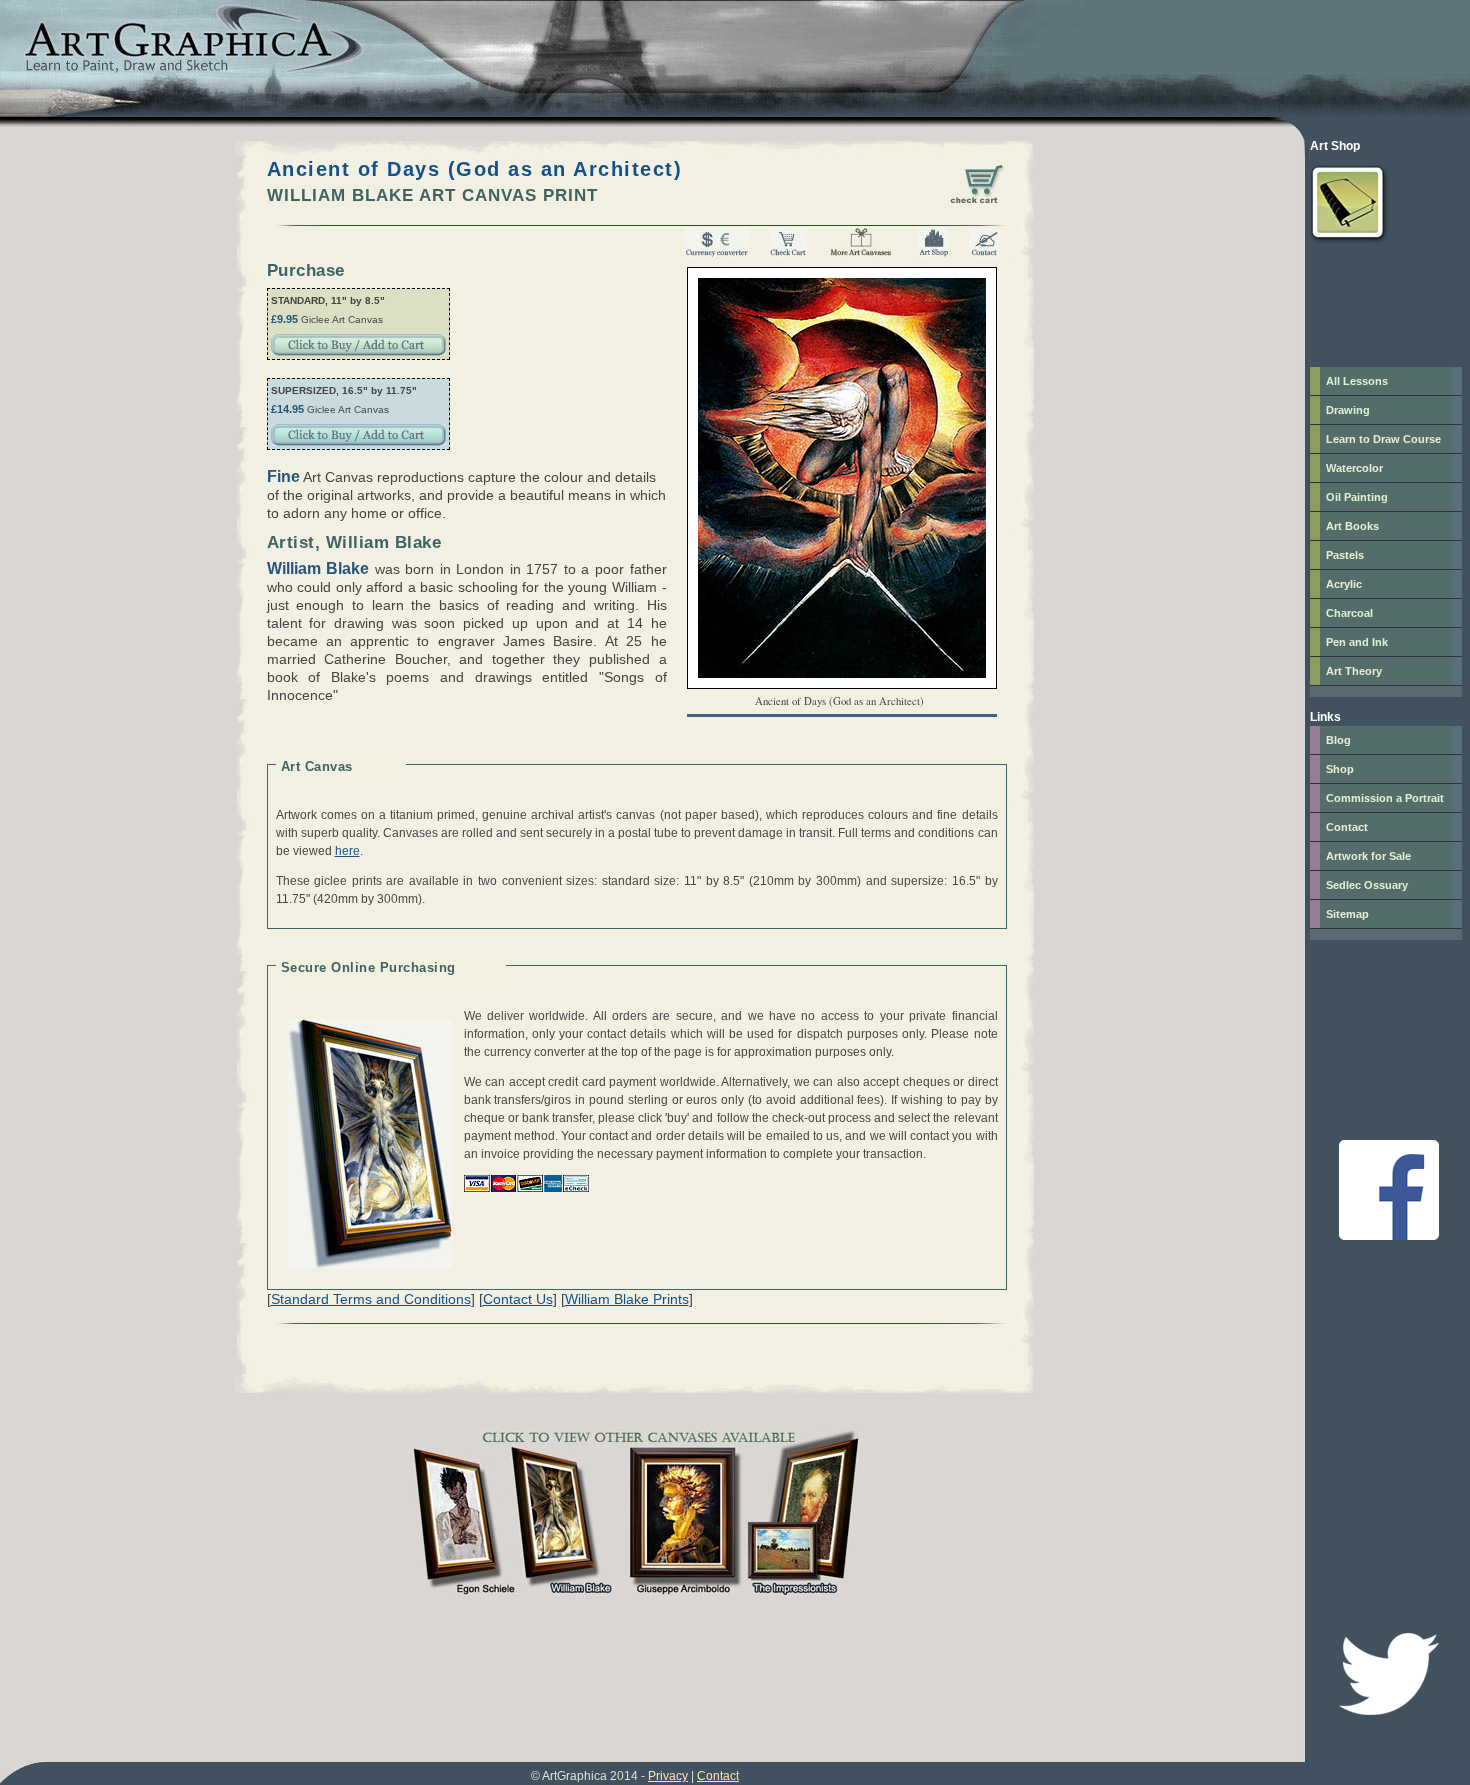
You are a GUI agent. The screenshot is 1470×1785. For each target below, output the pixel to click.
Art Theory (1354, 671)
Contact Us (518, 1299)
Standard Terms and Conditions (371, 1299)
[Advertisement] (1370, 299)
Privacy (668, 1776)
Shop (1340, 769)
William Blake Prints (627, 1299)
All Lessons (1357, 381)
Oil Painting (1357, 497)
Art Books (1352, 526)
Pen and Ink (1357, 642)
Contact (1347, 827)
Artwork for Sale (1368, 856)
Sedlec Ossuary (1367, 885)
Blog (1338, 740)
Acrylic (1344, 584)
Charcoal (1349, 613)
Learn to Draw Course (1383, 439)
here (347, 851)
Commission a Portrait (1385, 798)
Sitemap (1347, 914)
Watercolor (1354, 468)
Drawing (1348, 410)
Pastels (1345, 555)
